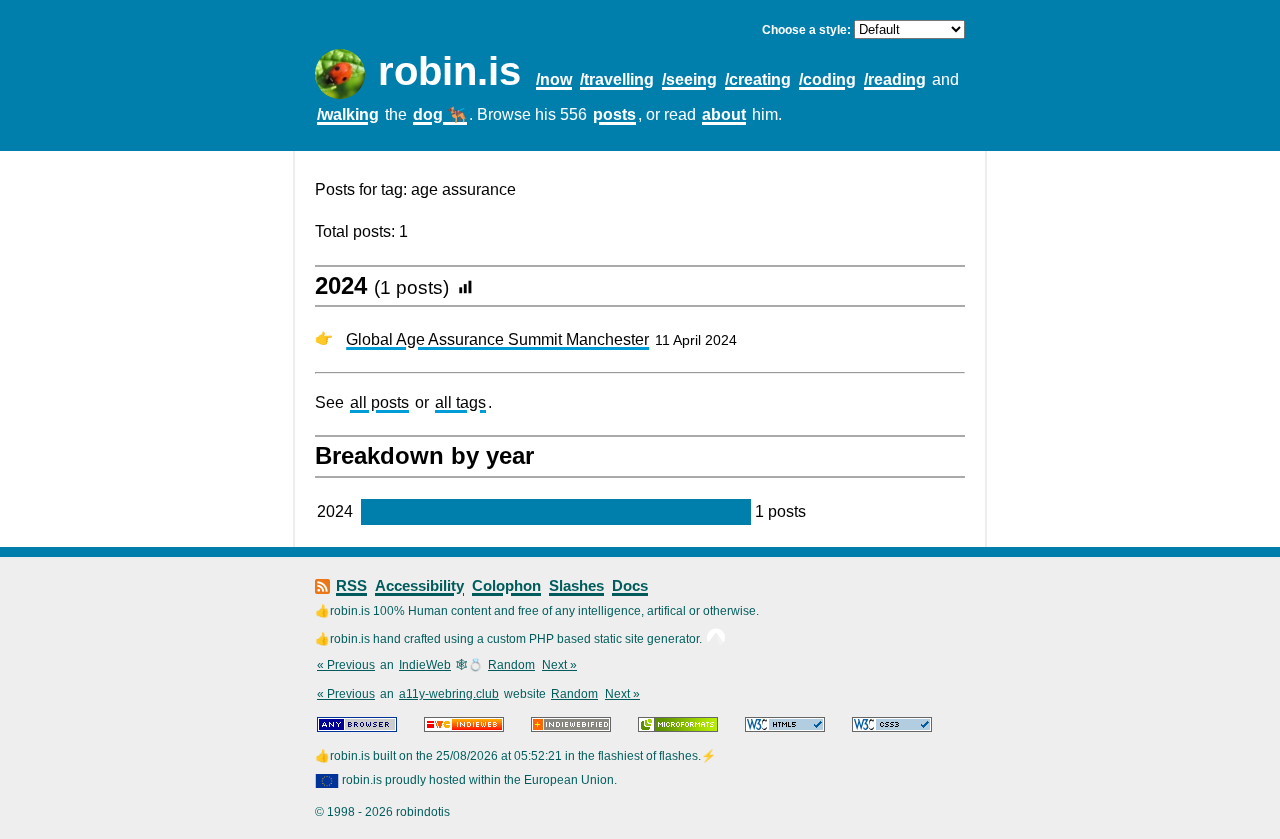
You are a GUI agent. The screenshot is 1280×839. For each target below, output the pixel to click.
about (724, 114)
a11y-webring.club (449, 694)
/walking (348, 114)
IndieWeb (425, 665)
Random (511, 665)
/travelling (617, 79)
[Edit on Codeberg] (716, 639)
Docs (630, 585)
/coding (827, 79)
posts (614, 114)
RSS (351, 585)
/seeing (689, 79)
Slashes (576, 585)
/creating (758, 79)
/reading (895, 79)
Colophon (506, 585)
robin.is (449, 71)
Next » (559, 665)
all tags (460, 402)
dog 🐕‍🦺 (440, 114)
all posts (379, 402)
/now (554, 79)
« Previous (346, 665)
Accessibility (419, 585)
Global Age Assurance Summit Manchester (497, 339)
